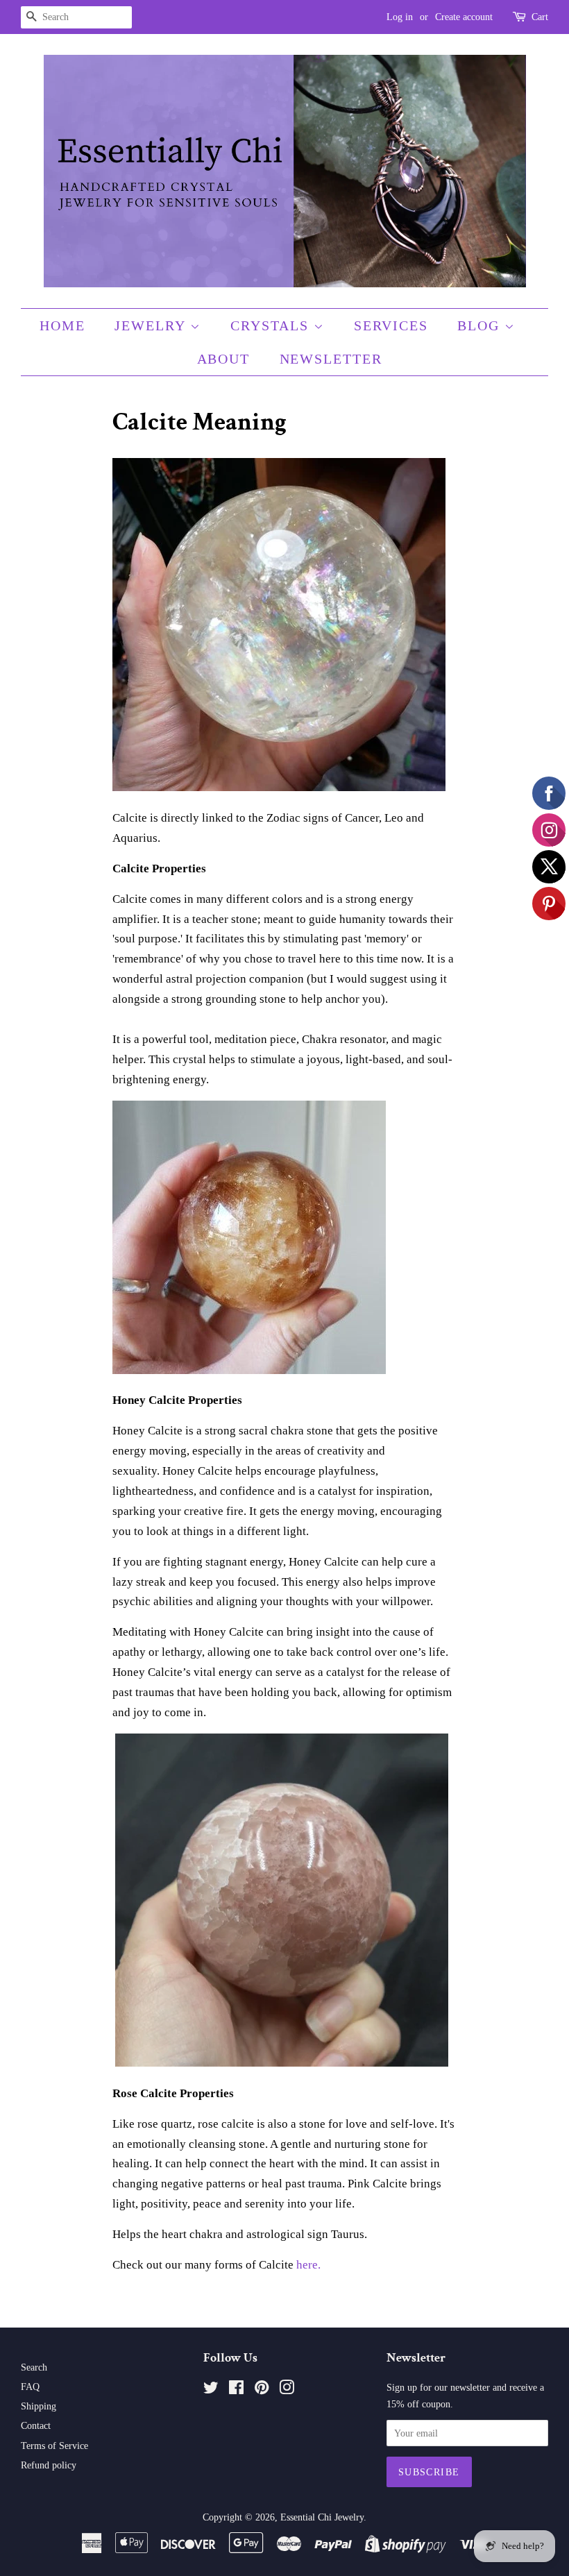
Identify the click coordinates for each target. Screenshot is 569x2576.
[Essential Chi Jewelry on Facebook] (236, 2390)
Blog (481, 325)
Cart (540, 17)
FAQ (30, 2387)
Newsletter (331, 359)
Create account (464, 17)
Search (34, 2367)
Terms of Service (54, 2446)
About (224, 359)
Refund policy (49, 2465)
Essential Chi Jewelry (322, 2517)
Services (391, 325)
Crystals (272, 325)
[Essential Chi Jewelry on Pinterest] (262, 2390)
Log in (400, 17)
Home (62, 325)
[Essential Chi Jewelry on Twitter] (211, 2390)
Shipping (39, 2406)
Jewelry (152, 325)
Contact (36, 2425)
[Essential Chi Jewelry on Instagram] (287, 2390)
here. (308, 2265)
